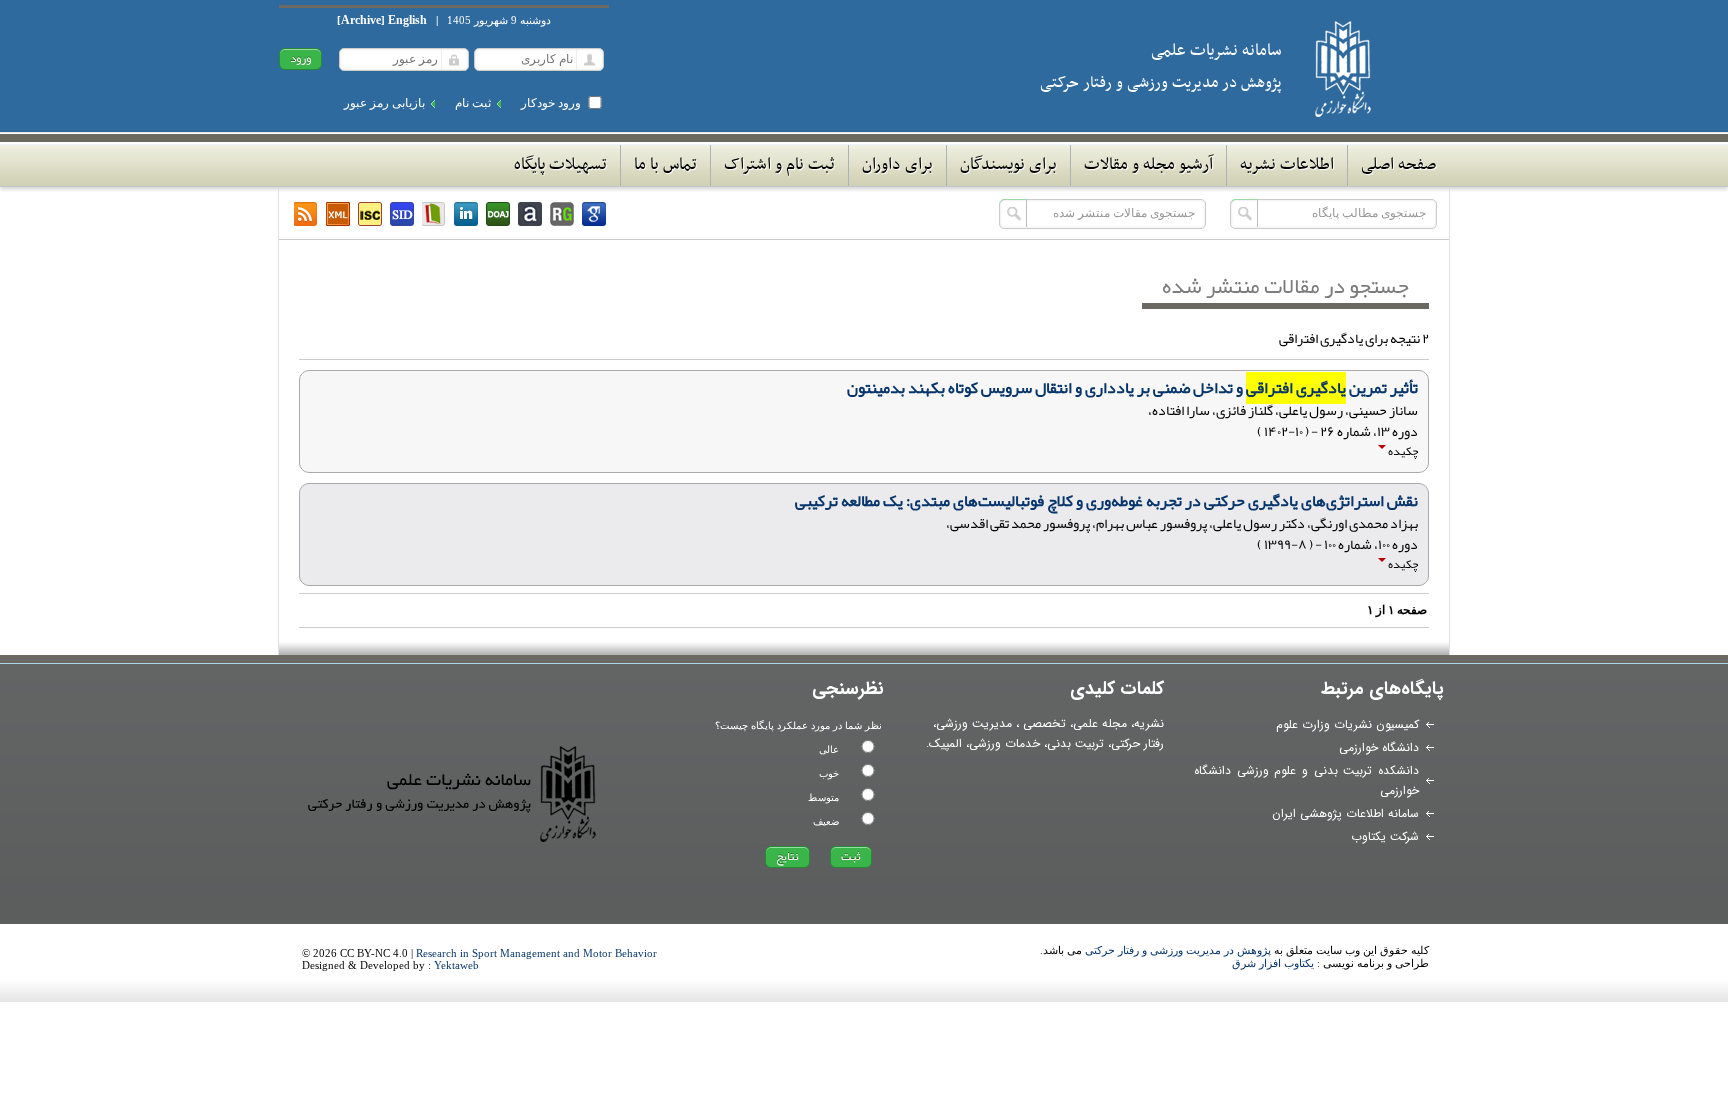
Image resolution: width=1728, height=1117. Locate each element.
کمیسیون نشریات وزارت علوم (1347, 724)
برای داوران (897, 165)
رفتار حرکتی (1137, 743)
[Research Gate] (562, 214)
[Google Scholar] (594, 214)
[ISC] (370, 214)
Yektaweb (456, 965)
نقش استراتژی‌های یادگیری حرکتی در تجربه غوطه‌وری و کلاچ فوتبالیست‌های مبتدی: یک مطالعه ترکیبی (1106, 501)
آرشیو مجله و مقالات (1148, 165)
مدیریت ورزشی (974, 723)
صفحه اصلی (1398, 165)
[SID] (402, 214)
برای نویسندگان (1008, 165)
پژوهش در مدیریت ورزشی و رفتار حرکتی (1178, 950)
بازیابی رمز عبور (384, 103)
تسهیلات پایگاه (560, 165)
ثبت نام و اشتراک (779, 165)
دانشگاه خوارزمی (1379, 747)
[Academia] (530, 214)
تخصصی (1044, 723)
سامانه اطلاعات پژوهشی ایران (1345, 813)
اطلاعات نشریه (1287, 165)
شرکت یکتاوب (1385, 836)
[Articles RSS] (306, 214)
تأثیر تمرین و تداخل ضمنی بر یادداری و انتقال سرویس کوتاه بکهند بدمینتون (1132, 388)
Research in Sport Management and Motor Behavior (536, 953)
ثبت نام (473, 103)
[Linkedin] (466, 214)
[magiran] (434, 214)
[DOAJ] (498, 214)
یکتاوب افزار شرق (1273, 963)
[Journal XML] (338, 214)
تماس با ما (665, 165)
